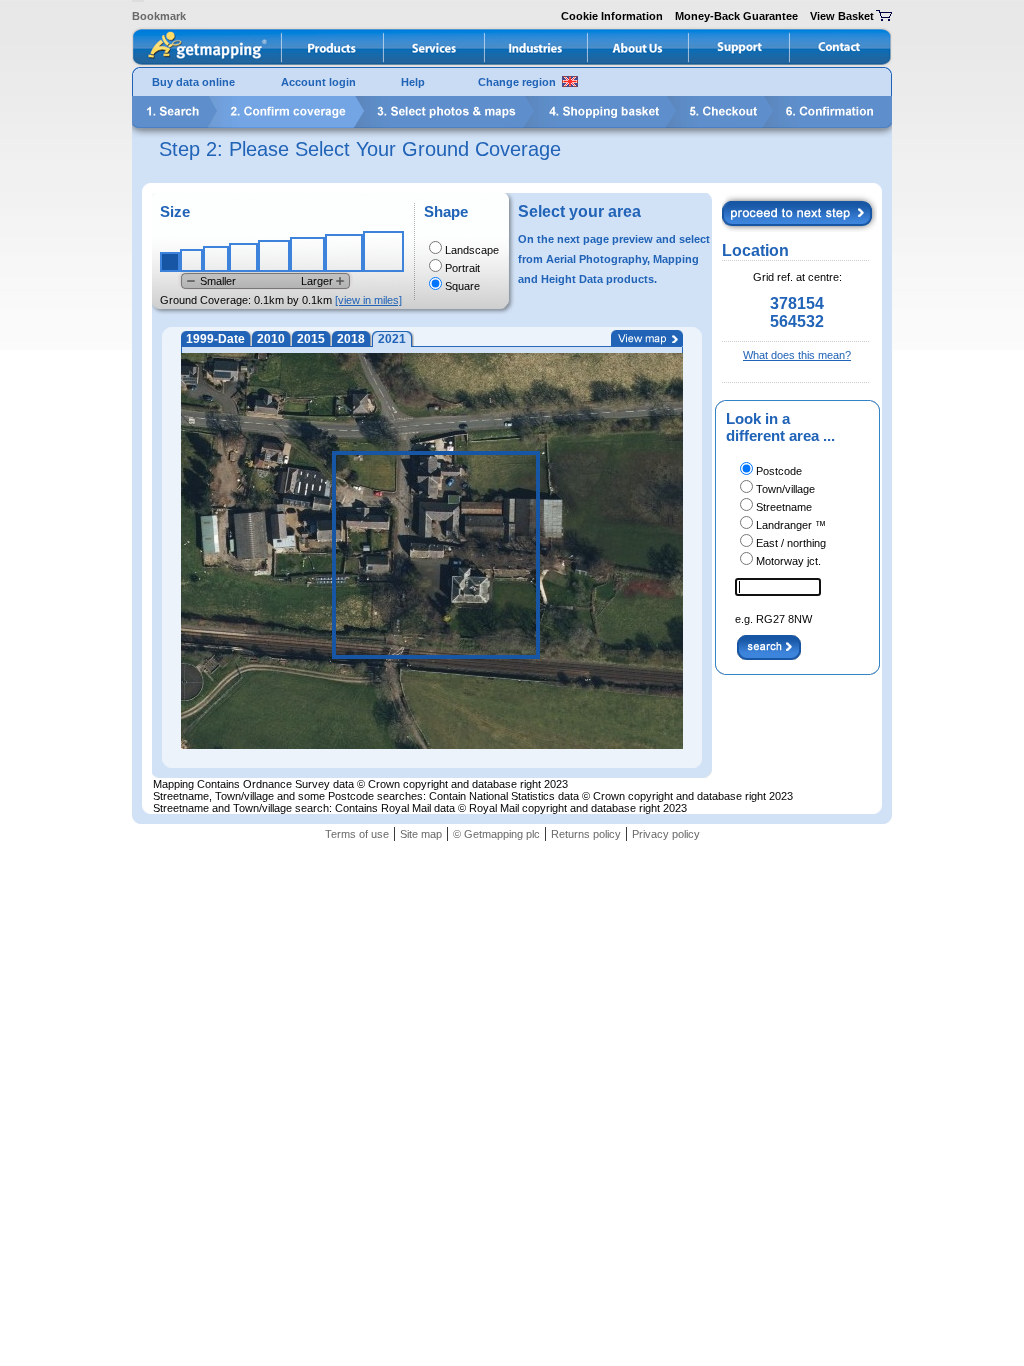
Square (462, 286)
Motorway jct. (788, 561)
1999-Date (215, 339)
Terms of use (357, 834)
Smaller (218, 281)
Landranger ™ (791, 525)
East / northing (791, 543)
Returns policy (586, 834)
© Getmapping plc (496, 834)
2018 (351, 339)
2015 (311, 339)
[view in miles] (368, 300)
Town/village (785, 489)
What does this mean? (797, 355)
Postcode (779, 471)
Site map (421, 834)
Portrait (462, 268)
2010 (271, 339)
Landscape (472, 250)
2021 (392, 339)
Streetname (784, 507)
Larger (317, 281)
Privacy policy (666, 834)
